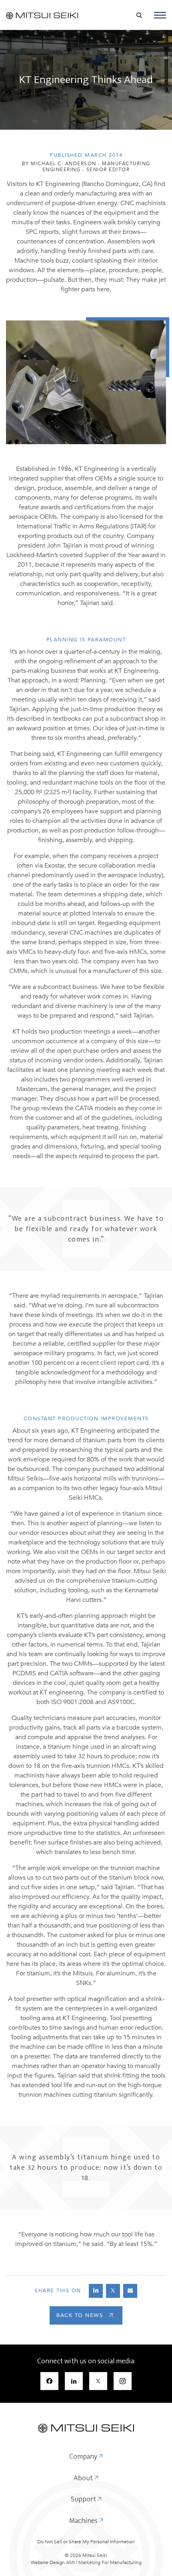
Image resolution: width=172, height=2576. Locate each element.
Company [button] (84, 2457)
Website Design (48, 2562)
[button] (160, 15)
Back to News (80, 2315)
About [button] (84, 2479)
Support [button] (84, 2500)
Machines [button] (84, 2521)
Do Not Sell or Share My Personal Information (86, 2542)
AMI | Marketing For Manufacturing (104, 2562)
